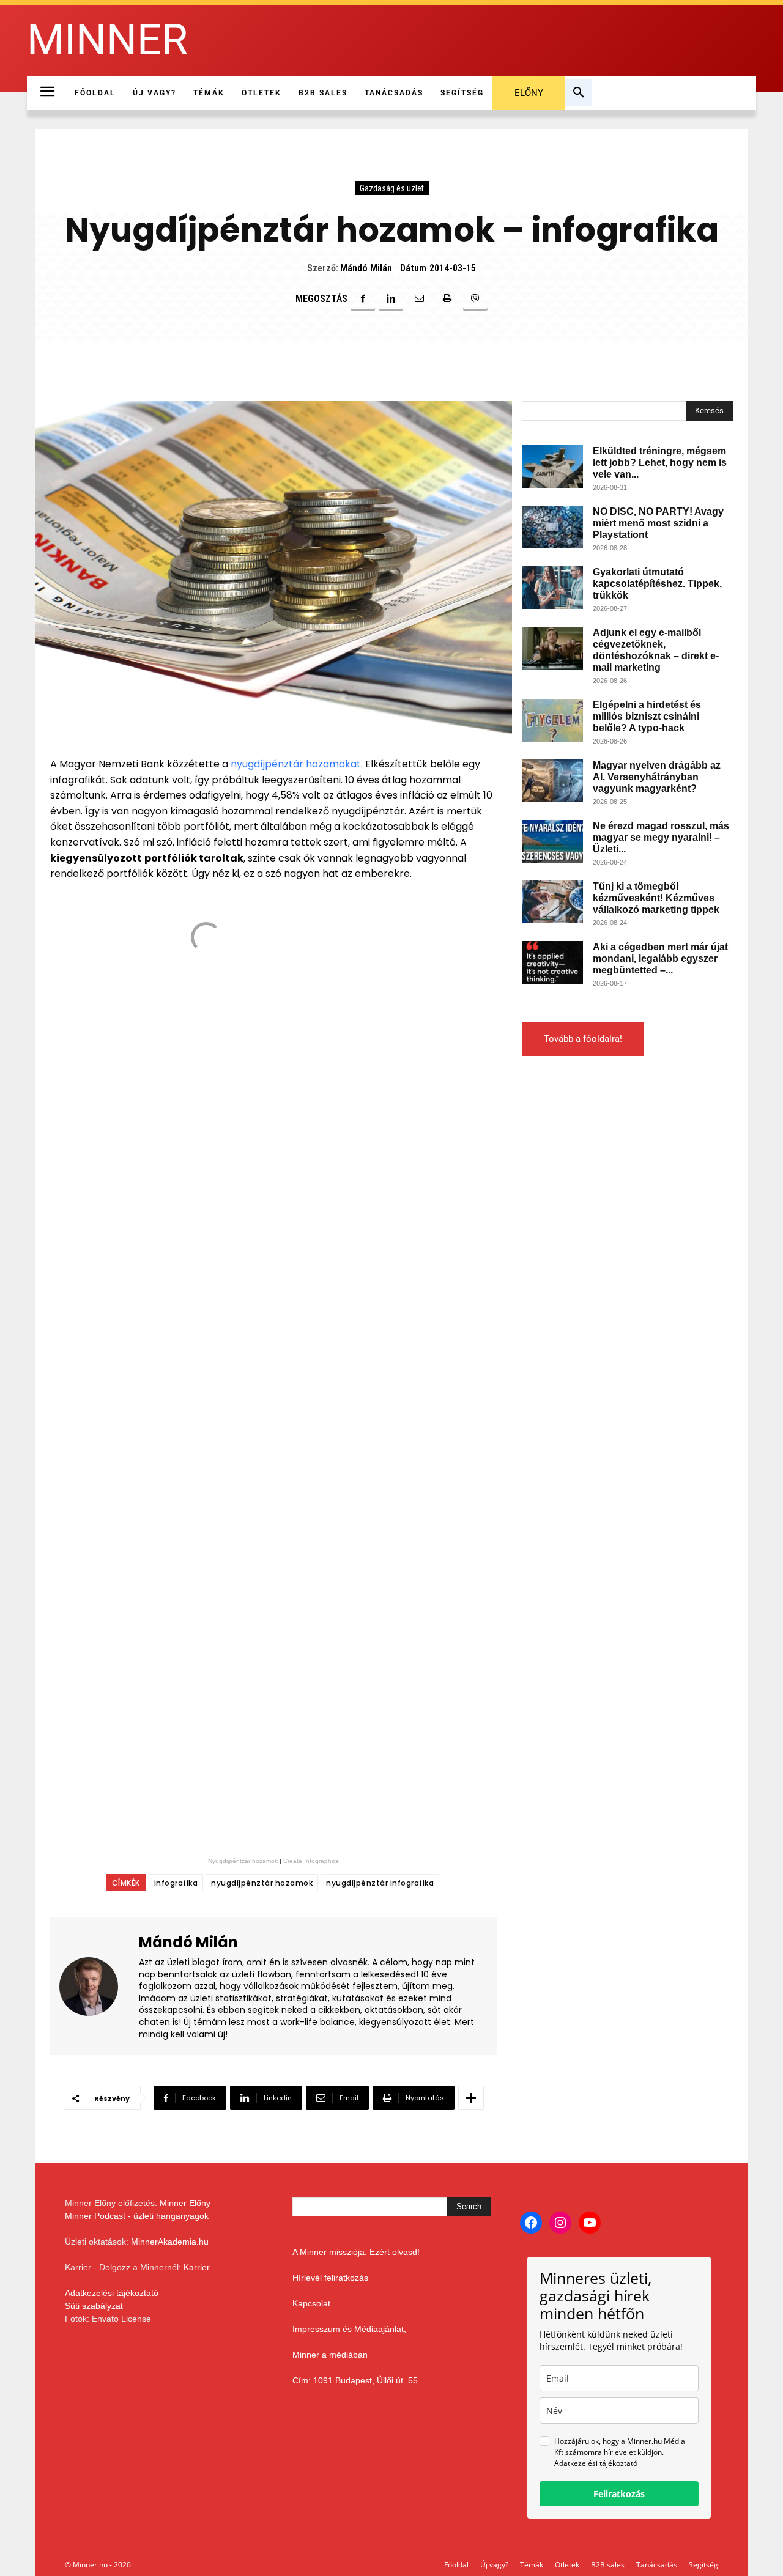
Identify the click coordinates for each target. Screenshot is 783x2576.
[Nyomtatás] (447, 298)
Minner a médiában (330, 2355)
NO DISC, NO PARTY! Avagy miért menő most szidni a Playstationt (658, 523)
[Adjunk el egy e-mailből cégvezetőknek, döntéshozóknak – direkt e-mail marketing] (552, 648)
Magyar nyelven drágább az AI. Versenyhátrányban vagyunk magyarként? (657, 777)
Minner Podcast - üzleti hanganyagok (137, 2216)
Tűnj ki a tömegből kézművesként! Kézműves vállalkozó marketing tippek (656, 898)
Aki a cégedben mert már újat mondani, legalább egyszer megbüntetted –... (660, 958)
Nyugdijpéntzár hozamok (243, 1861)
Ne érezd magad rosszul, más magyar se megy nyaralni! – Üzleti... (661, 837)
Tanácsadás (657, 2565)
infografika (176, 1883)
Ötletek (567, 2565)
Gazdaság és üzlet (392, 188)
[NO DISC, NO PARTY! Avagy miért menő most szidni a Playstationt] (552, 527)
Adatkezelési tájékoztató (112, 2293)
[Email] (419, 298)
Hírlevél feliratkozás (330, 2278)
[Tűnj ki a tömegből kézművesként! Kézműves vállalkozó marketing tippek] (552, 902)
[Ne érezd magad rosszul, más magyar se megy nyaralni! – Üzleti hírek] (552, 841)
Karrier (197, 2267)
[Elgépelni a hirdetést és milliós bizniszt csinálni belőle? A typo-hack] (552, 720)
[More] (471, 2098)
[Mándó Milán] (96, 1986)
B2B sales (608, 2565)
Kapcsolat (311, 2303)
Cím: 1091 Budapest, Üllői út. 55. (356, 2380)
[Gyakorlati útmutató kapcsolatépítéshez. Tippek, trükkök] (552, 588)
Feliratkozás (619, 2494)
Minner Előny (185, 2203)
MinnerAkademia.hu (170, 2242)
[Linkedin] (391, 298)
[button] (579, 93)
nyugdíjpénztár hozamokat (296, 764)
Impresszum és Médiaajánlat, (349, 2329)
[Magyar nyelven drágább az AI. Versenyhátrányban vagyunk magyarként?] (552, 781)
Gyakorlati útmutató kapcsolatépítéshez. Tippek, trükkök (657, 584)
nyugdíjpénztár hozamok (262, 1883)
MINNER (107, 40)
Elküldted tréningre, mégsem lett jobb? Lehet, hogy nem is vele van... (660, 463)
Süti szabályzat (94, 2306)
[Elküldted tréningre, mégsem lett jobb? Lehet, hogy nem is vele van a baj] (552, 467)
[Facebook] (363, 298)
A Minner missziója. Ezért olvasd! (356, 2252)
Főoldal (456, 2565)
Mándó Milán (366, 268)
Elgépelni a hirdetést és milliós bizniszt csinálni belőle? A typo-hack (647, 716)
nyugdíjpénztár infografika (380, 1883)
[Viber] (475, 298)
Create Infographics (311, 1861)
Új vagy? (494, 2565)
